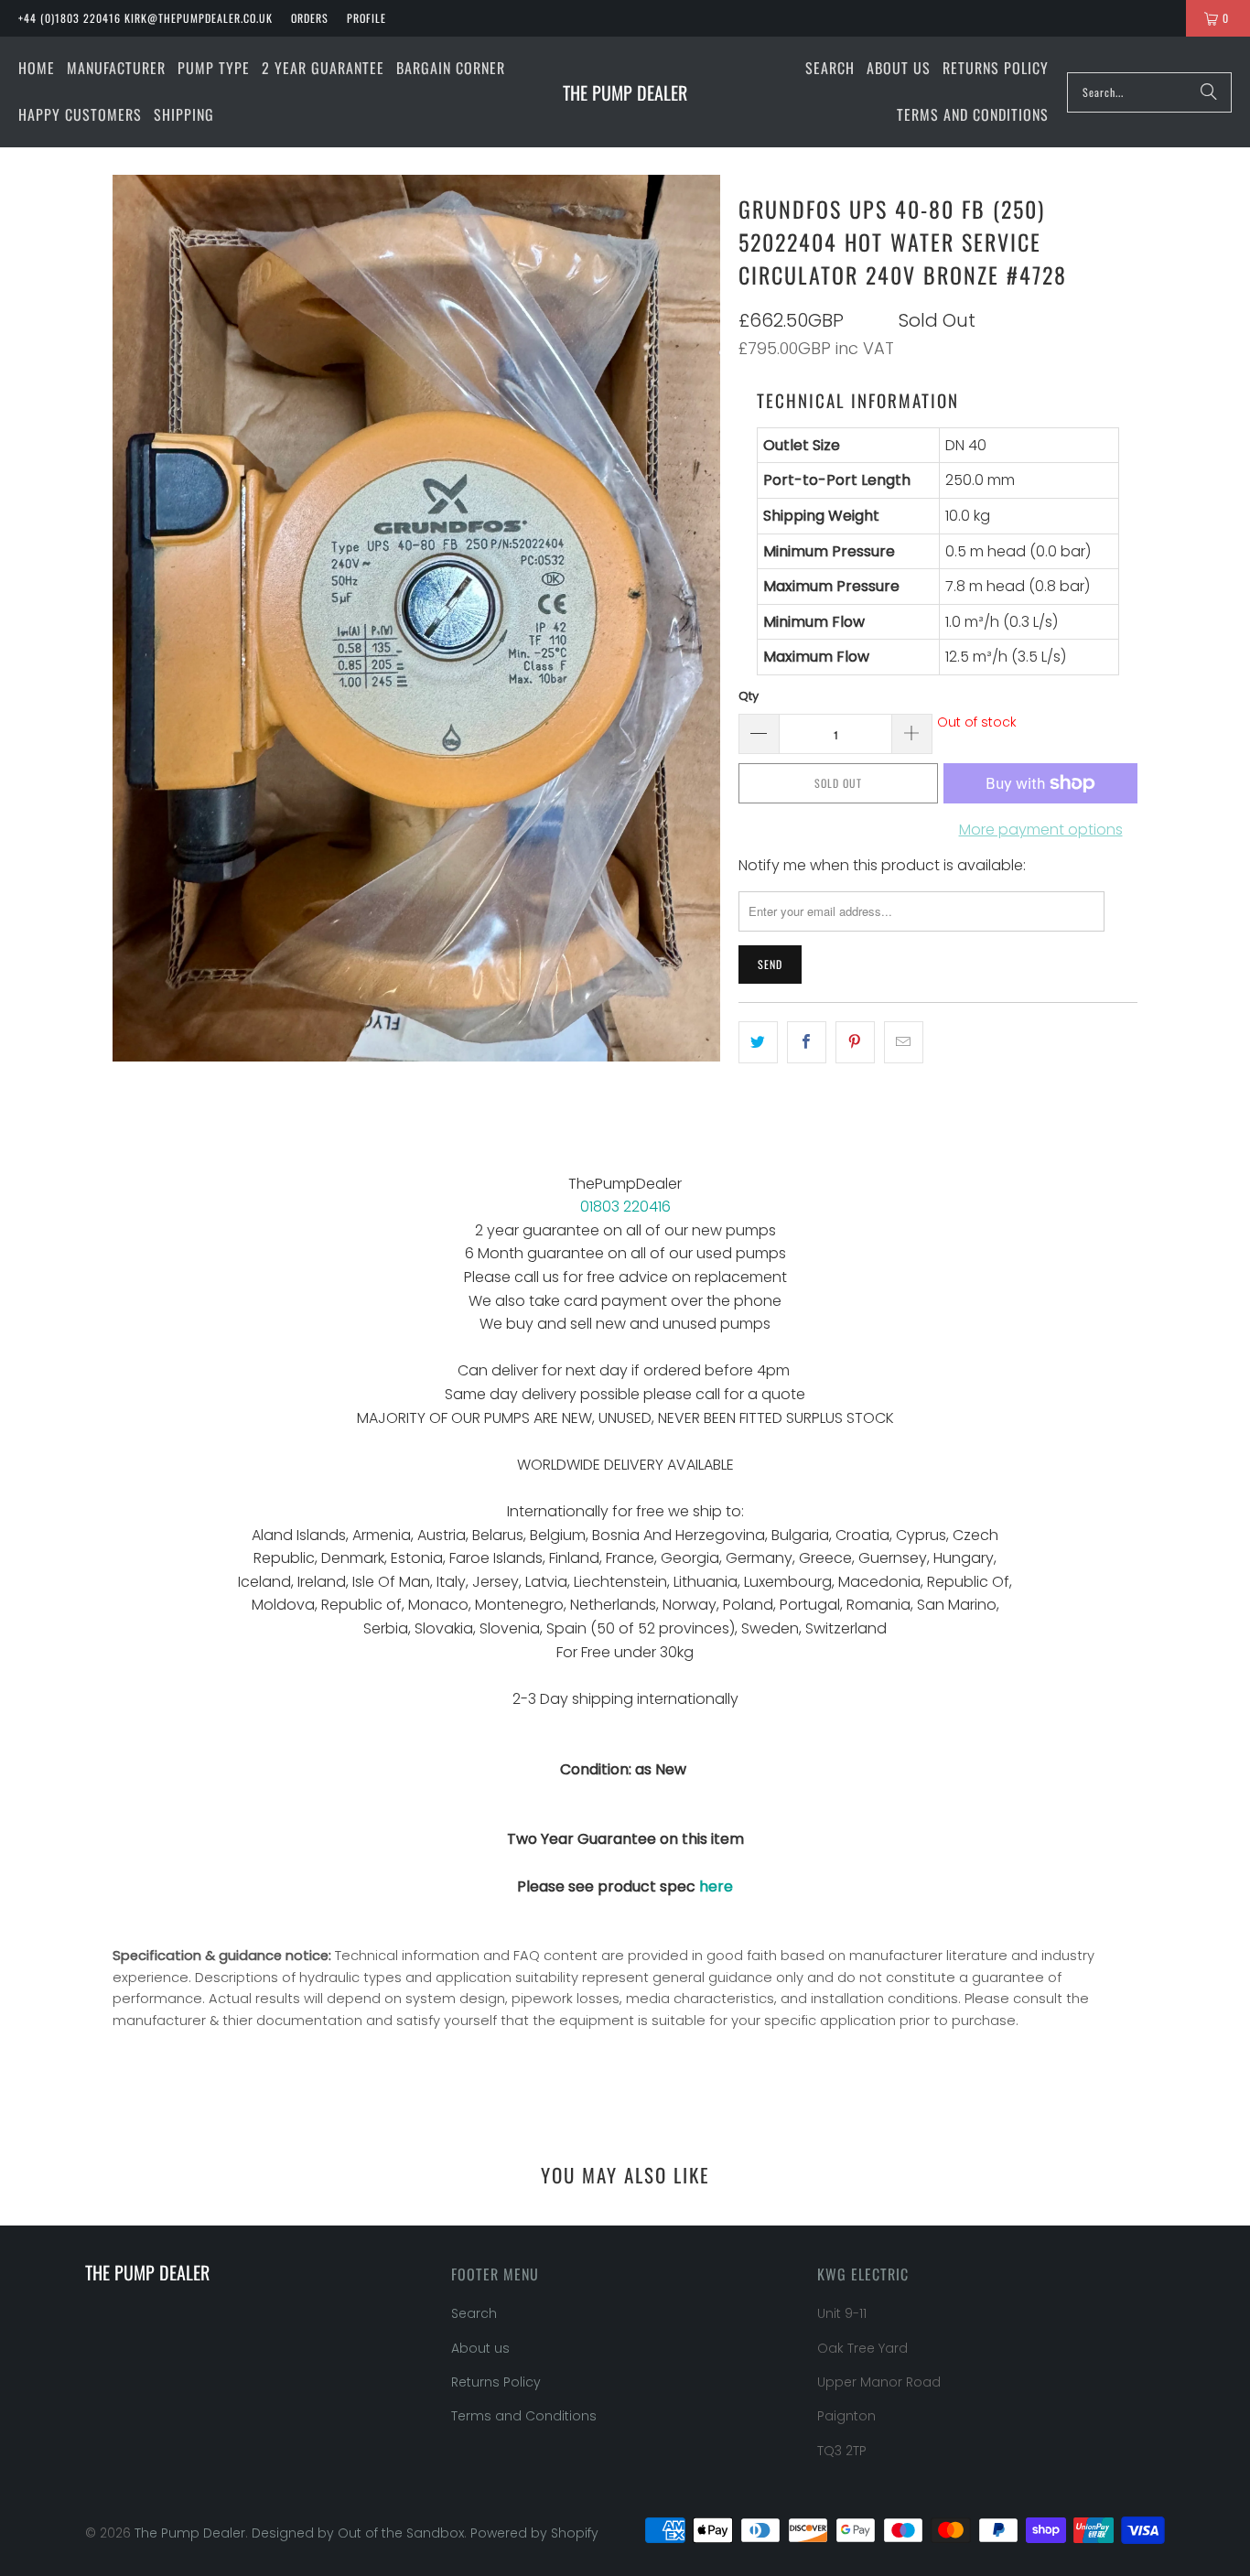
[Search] (1209, 92)
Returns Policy (496, 2382)
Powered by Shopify (534, 2533)
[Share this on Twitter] (758, 1042)
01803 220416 (625, 1207)
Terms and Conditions (524, 2416)
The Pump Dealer (190, 2533)
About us (480, 2348)
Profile (366, 18)
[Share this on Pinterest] (855, 1042)
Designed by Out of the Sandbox (358, 2533)
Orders (310, 18)
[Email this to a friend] (904, 1042)
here (716, 1886)
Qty (749, 696)
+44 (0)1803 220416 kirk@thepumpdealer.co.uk (145, 18)
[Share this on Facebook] (807, 1042)
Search (474, 2313)
